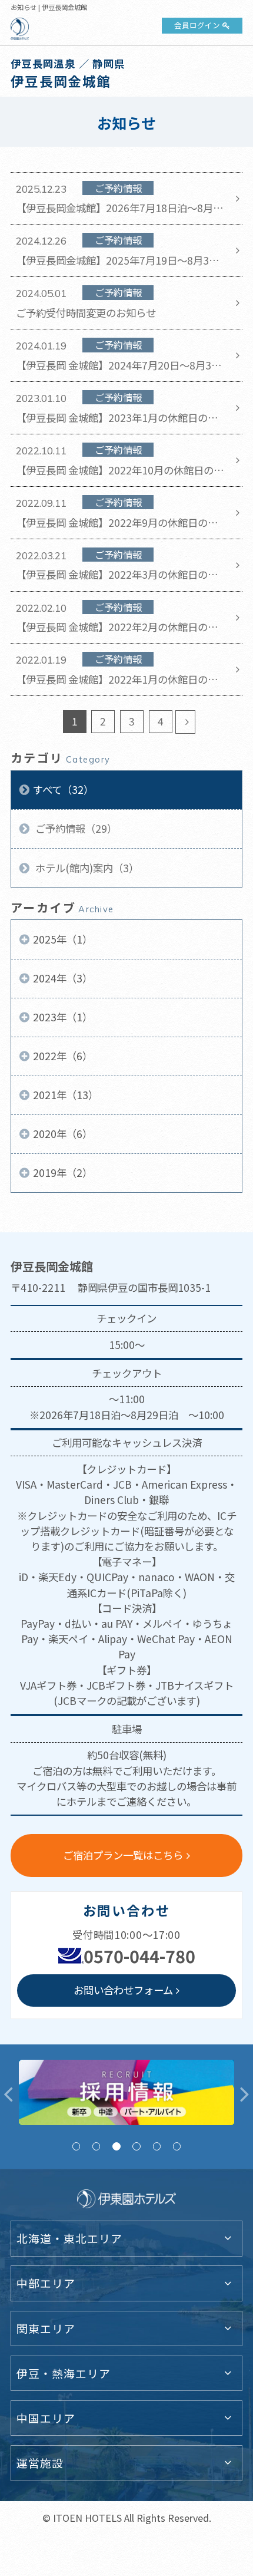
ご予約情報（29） (75, 828)
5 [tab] (157, 2146)
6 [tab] (177, 2146)
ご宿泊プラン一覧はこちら (123, 1855)
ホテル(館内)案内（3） (86, 868)
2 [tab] (96, 2146)
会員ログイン (197, 25)
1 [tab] (76, 2146)
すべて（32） (63, 789)
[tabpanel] (126, 2093)
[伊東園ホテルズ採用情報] (126, 2093)
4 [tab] (136, 2146)
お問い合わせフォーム (123, 1990)
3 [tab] (116, 2146)
